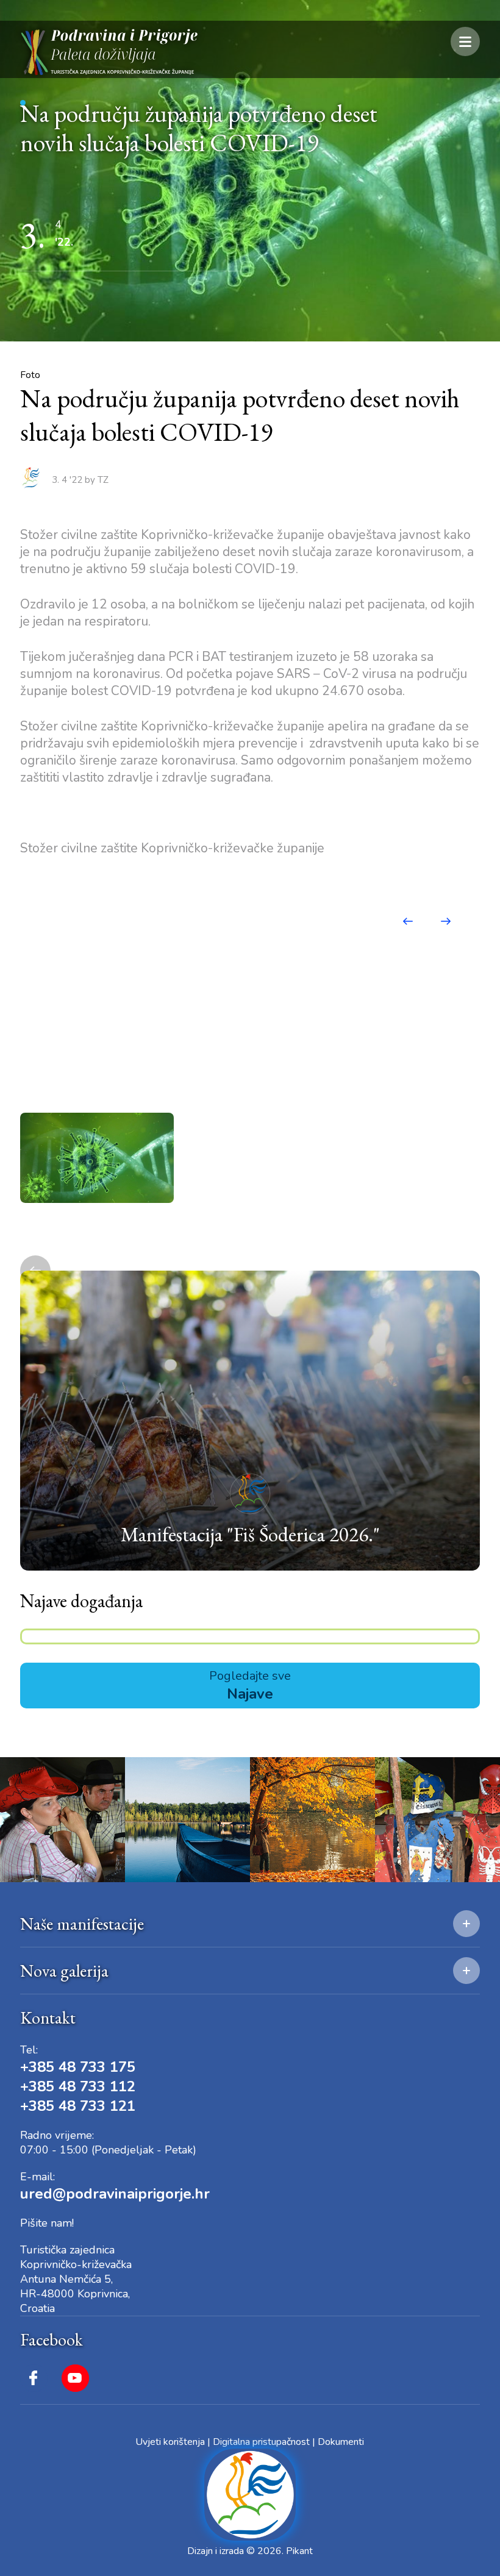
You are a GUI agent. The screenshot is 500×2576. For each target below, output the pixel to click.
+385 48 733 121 (78, 2106)
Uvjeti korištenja (170, 2442)
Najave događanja (81, 1601)
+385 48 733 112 (78, 2086)
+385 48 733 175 (78, 2067)
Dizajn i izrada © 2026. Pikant (250, 2551)
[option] (97, 1158)
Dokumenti (341, 2442)
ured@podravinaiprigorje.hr (115, 2194)
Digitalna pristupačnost (261, 2442)
